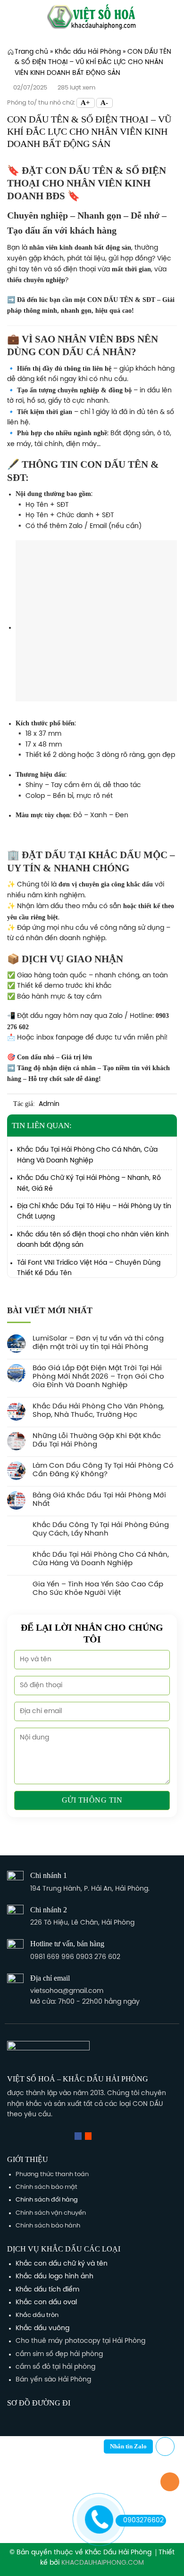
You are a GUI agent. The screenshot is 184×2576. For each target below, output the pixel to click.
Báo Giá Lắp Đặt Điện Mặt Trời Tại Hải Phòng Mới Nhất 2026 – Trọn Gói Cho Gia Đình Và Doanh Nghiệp (98, 1377)
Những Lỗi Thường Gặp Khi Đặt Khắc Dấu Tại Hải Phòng (97, 1440)
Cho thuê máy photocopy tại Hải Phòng (80, 2341)
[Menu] (12, 16)
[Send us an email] (88, 2136)
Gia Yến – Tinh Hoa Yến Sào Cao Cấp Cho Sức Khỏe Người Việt (98, 1589)
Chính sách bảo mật (46, 2187)
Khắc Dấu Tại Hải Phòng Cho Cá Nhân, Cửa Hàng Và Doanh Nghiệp (101, 1559)
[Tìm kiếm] (174, 16)
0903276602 (143, 2521)
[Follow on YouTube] (109, 2136)
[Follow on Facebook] (78, 2136)
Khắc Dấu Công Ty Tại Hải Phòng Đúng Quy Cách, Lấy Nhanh (101, 1529)
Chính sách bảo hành (48, 2226)
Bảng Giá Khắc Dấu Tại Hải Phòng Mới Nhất (99, 1500)
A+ (86, 103)
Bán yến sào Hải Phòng (53, 2380)
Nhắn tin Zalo (128, 2446)
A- (105, 103)
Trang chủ (31, 52)
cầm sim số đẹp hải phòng (59, 2354)
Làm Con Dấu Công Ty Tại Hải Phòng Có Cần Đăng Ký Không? (103, 1470)
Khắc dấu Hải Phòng (88, 52)
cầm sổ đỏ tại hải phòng (55, 2367)
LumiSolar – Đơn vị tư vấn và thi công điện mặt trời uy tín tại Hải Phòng (98, 1343)
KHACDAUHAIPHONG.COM (103, 2563)
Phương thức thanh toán (52, 2174)
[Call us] (98, 2136)
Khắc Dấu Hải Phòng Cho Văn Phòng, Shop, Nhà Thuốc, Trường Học (98, 1411)
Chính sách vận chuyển (51, 2213)
